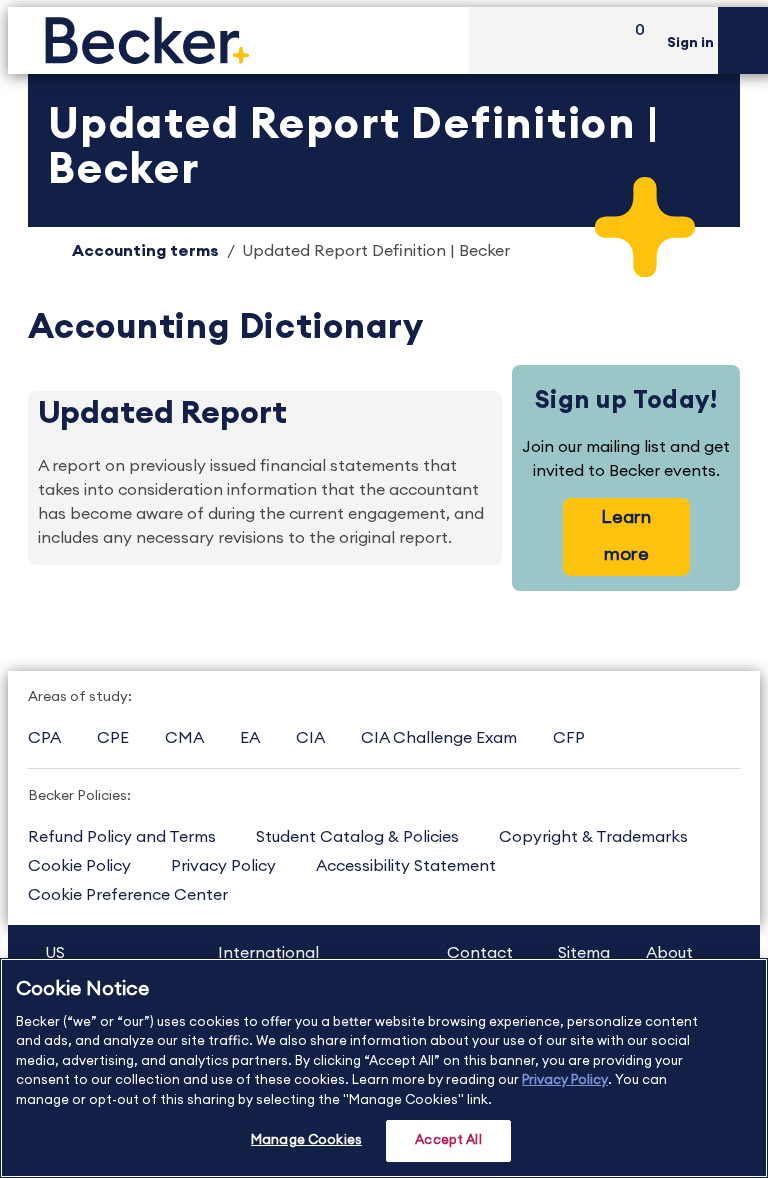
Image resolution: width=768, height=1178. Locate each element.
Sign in (690, 43)
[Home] (238, 40)
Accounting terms (145, 251)
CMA (184, 738)
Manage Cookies (306, 1140)
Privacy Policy (223, 866)
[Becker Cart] (633, 40)
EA (250, 738)
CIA (310, 738)
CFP (569, 738)
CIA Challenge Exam (439, 738)
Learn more (626, 535)
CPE (113, 738)
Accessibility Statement (406, 866)
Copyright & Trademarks (593, 837)
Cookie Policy (79, 866)
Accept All (448, 1140)
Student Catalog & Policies (357, 837)
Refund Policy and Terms (122, 837)
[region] (384, 1068)
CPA (44, 738)
